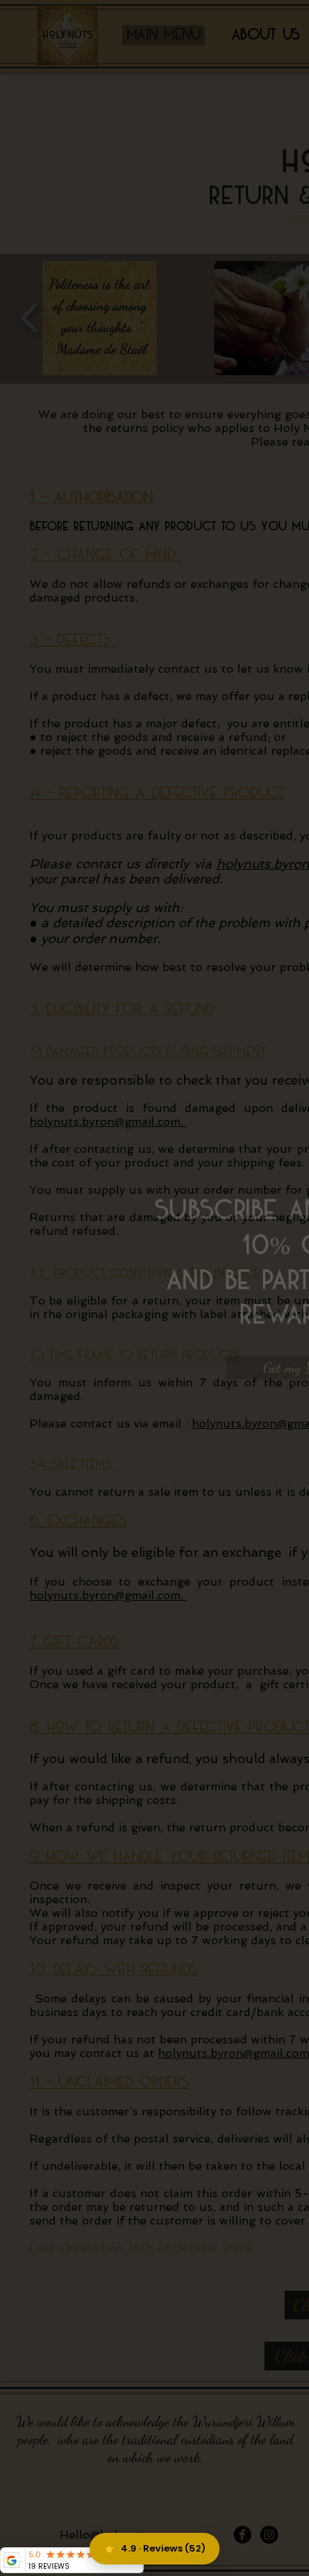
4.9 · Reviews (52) (163, 2548)
